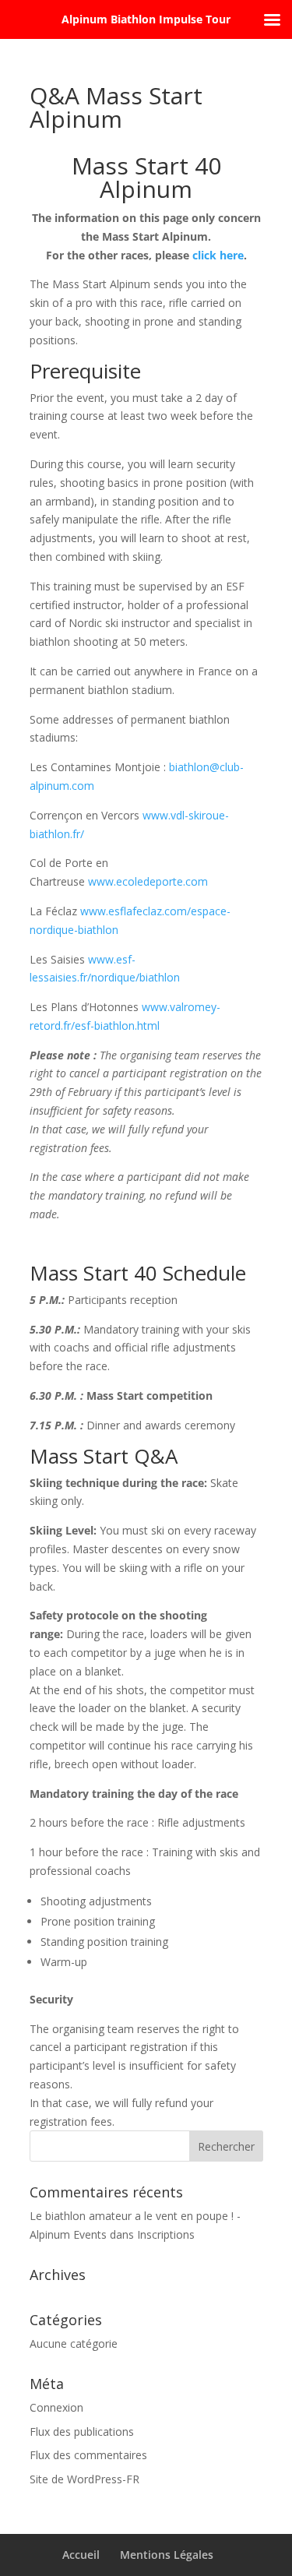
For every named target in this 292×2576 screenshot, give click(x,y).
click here (218, 255)
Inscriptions (166, 2234)
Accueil (81, 2555)
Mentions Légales (167, 2555)
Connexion (56, 2407)
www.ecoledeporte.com (148, 881)
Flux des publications (82, 2432)
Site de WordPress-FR (84, 2479)
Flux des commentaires (88, 2455)
